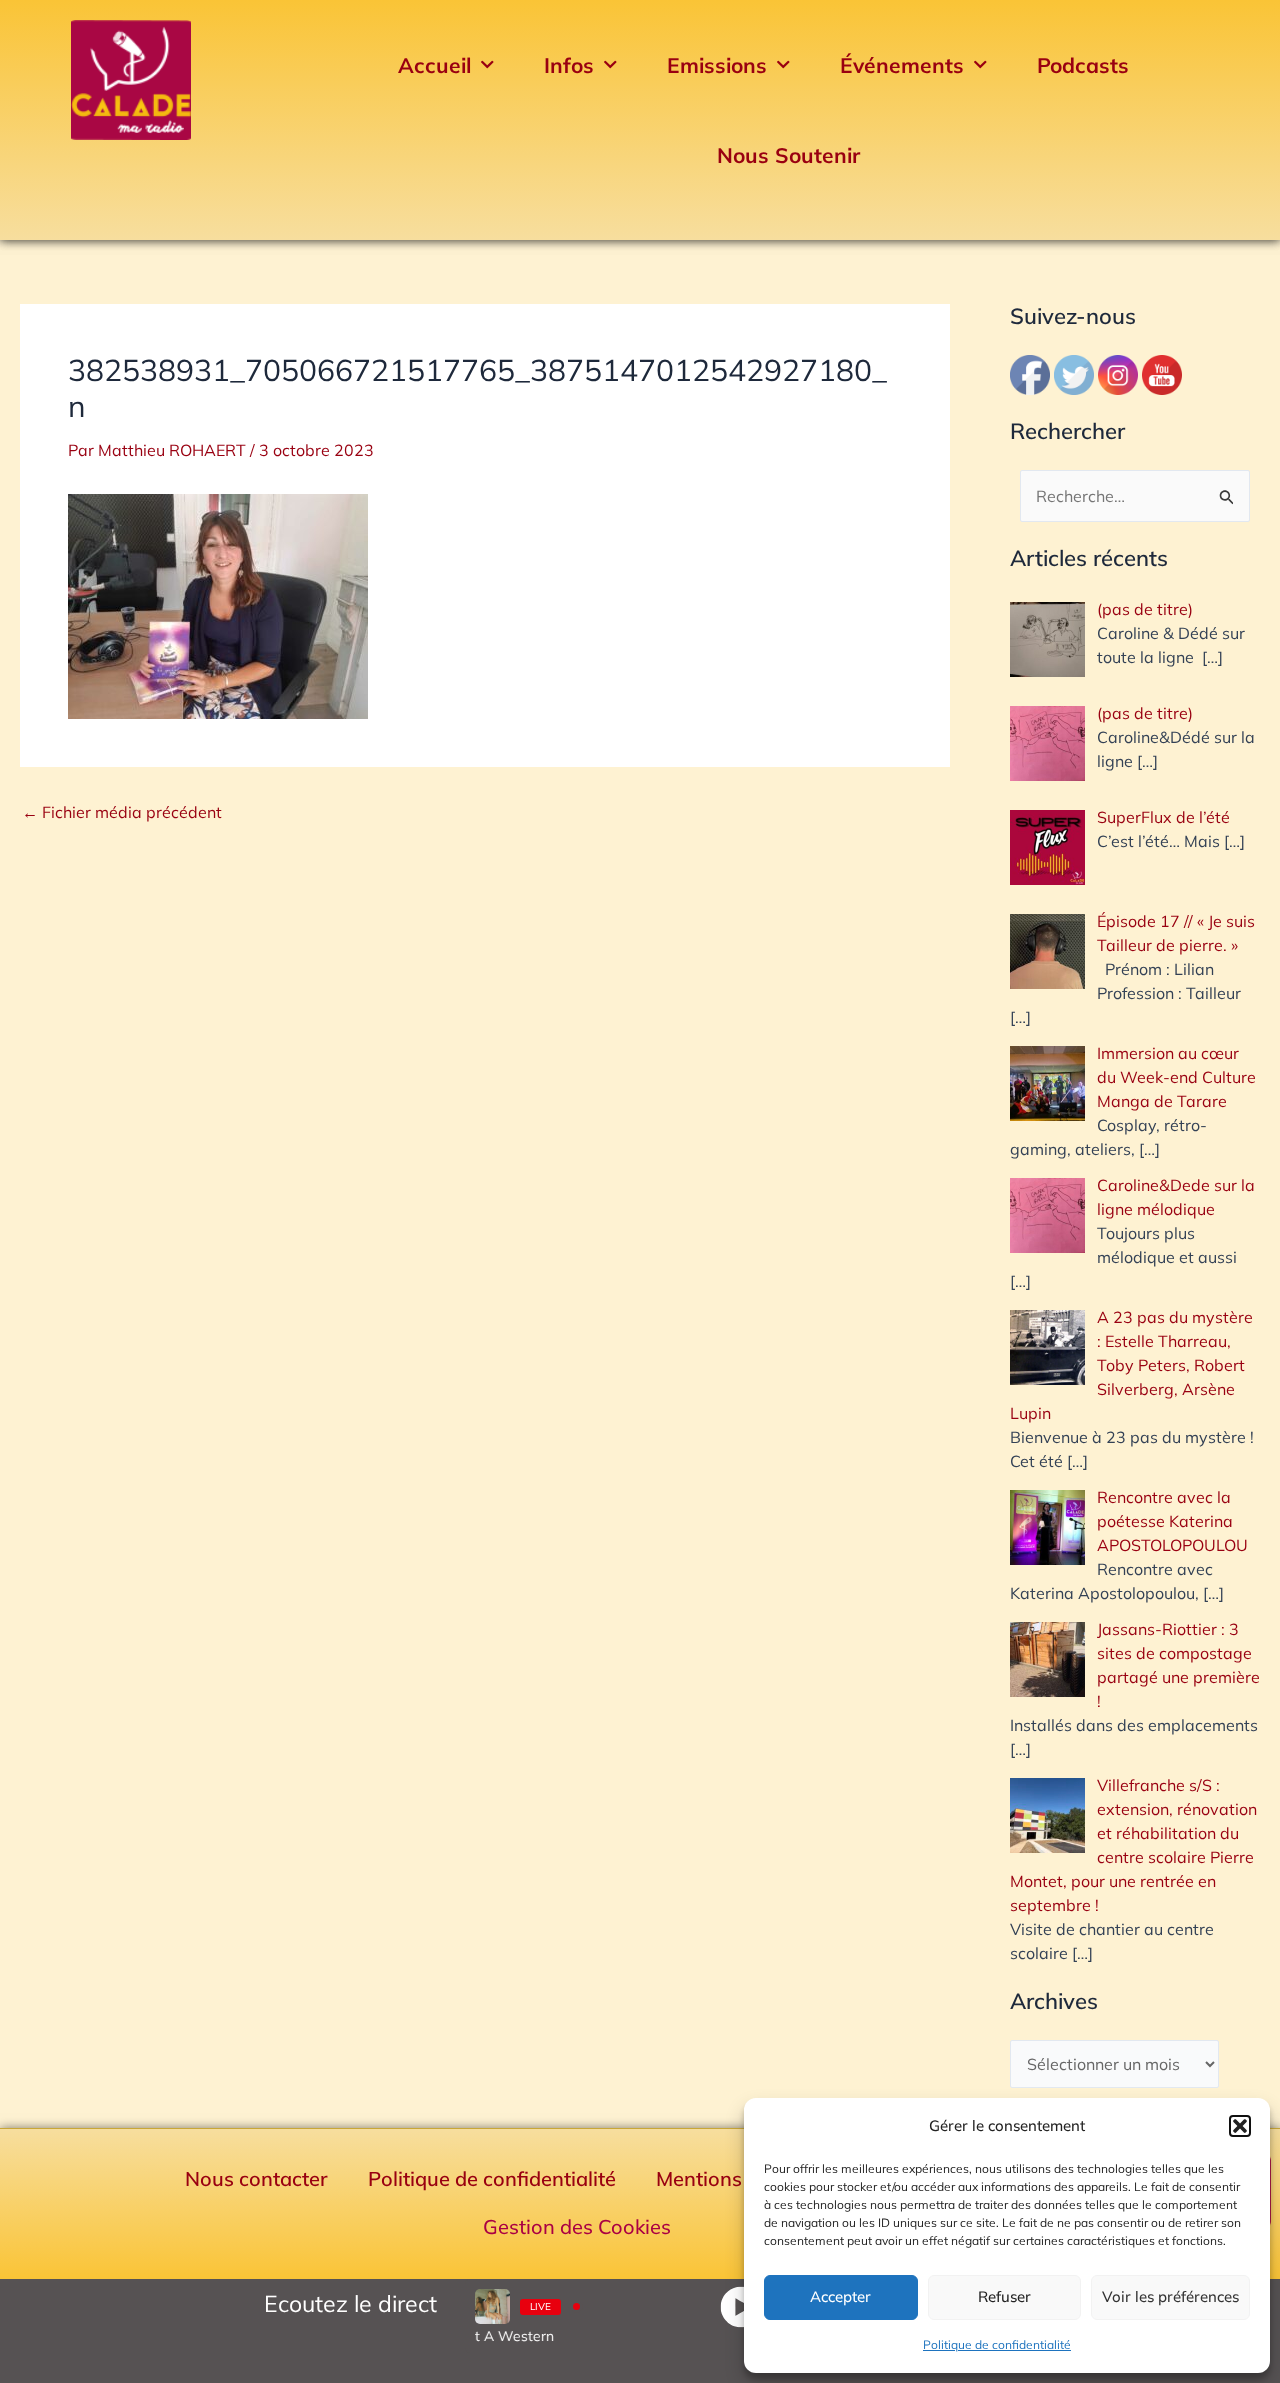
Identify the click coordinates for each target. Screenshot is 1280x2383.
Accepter (840, 2296)
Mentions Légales (737, 2178)
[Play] (740, 2306)
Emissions (717, 65)
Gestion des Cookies (577, 2226)
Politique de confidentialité (997, 2344)
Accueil (434, 65)
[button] (1240, 2126)
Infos (569, 65)
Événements (902, 65)
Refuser (1004, 2296)
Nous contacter (256, 2178)
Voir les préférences (1170, 2296)
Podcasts (1083, 65)
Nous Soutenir (788, 155)
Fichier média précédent (122, 812)
